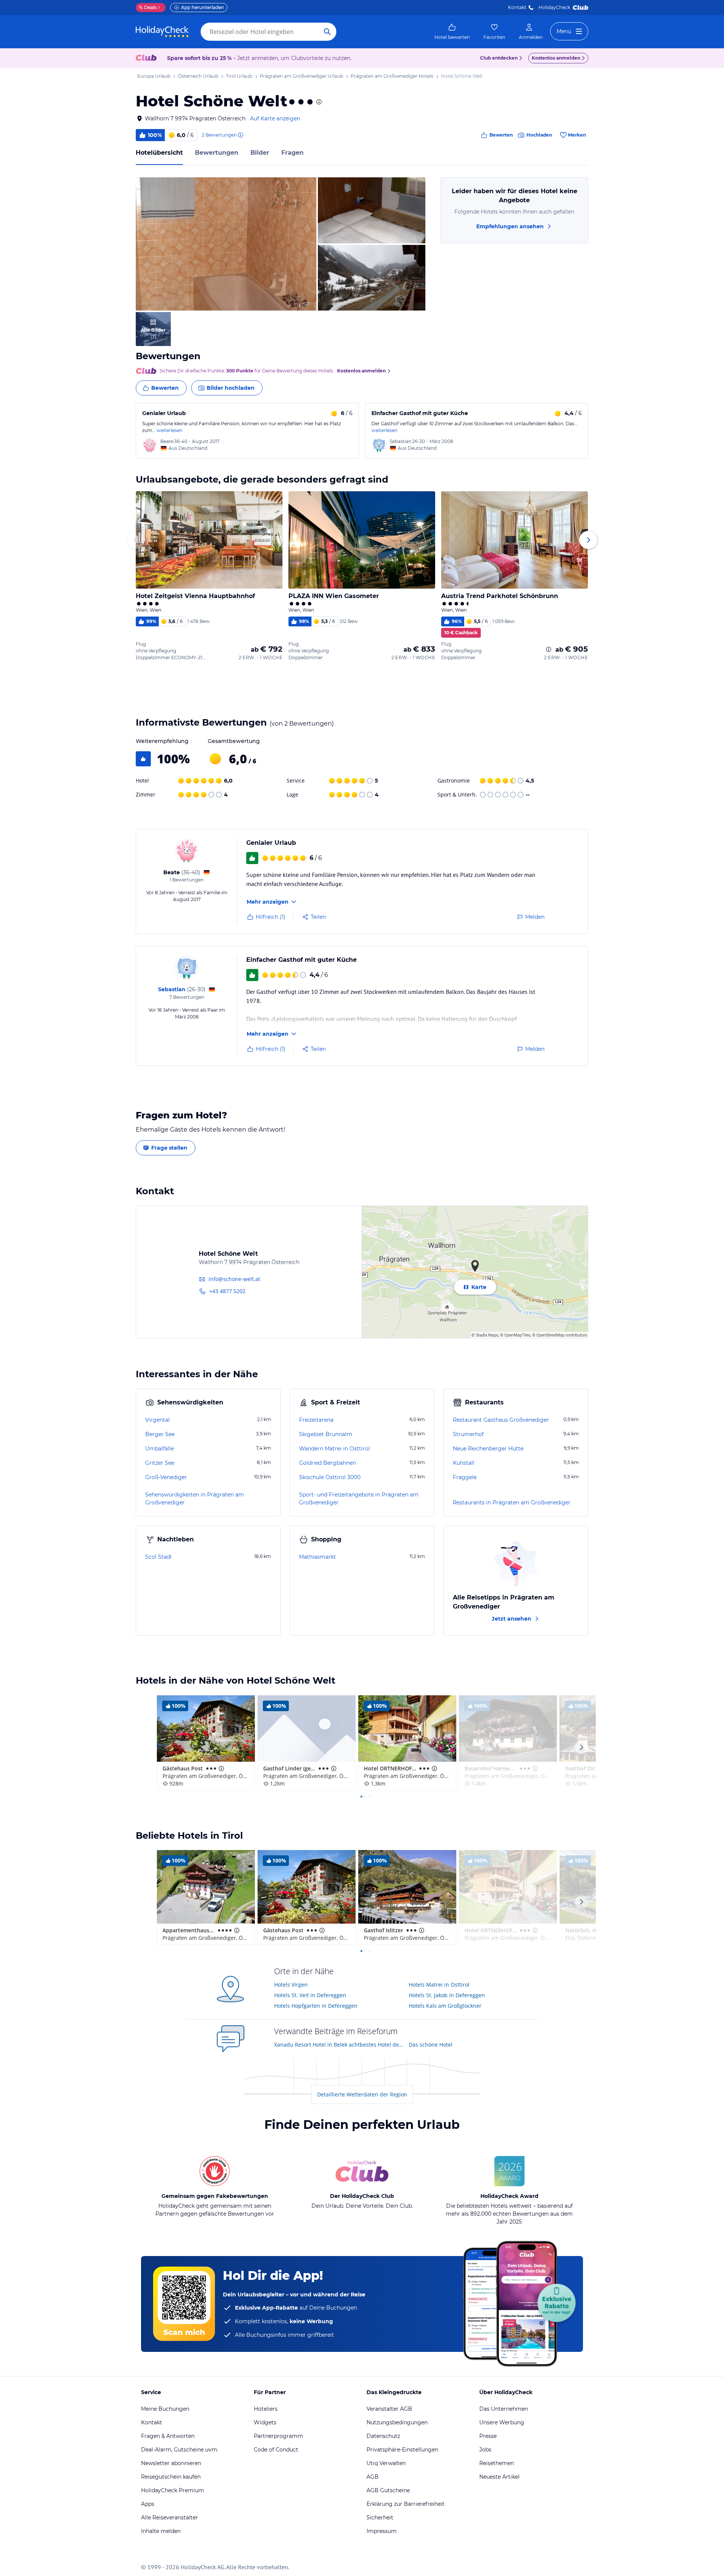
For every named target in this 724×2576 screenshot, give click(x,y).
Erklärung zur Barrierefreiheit (406, 2504)
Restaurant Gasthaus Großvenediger (501, 1420)
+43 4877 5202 (227, 1291)
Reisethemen (497, 2463)
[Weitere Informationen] (549, 649)
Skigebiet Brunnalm (326, 1434)
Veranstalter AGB (389, 2409)
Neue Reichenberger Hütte (488, 1449)
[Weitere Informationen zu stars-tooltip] (318, 102)
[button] (226, 244)
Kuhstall (464, 1463)
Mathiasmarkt (318, 1557)
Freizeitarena (316, 1420)
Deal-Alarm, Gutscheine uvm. (180, 2450)
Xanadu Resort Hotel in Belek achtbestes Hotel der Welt (339, 2045)
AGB (373, 2477)
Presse (488, 2436)
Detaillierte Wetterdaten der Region (362, 2094)
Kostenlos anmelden (556, 58)
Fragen (292, 153)
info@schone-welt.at (234, 1279)
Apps (148, 2504)
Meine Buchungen (165, 2409)
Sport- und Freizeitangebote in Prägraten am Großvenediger (359, 1499)
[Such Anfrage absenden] (327, 32)
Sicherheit (380, 2518)
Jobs (485, 2450)
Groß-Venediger (166, 1477)
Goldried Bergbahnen (327, 1463)
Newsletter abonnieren (171, 2463)
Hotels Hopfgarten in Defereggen (316, 2006)
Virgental (157, 1420)
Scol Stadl (158, 1557)
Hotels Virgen (291, 1985)
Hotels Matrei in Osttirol (439, 1985)
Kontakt (517, 7)
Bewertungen (217, 153)
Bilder (260, 153)
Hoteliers (266, 2409)
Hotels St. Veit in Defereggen (310, 1995)
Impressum (382, 2531)
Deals (148, 7)
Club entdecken (499, 58)
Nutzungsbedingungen (397, 2422)
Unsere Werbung (502, 2422)
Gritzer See (160, 1463)
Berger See (160, 1434)
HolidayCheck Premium (173, 2490)
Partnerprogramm (278, 2436)
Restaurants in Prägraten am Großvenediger (512, 1503)
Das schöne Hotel (431, 2045)
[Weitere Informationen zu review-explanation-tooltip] (240, 135)
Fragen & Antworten (168, 2436)
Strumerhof (468, 1434)
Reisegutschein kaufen (171, 2477)
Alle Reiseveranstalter (169, 2518)
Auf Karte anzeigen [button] (275, 118)
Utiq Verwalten (386, 2463)
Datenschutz (383, 2436)
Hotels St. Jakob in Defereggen (447, 1995)
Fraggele (465, 1477)
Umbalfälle (160, 1449)
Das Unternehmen (504, 2409)
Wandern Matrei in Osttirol (334, 1449)
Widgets (265, 2422)
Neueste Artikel (499, 2477)
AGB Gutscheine (388, 2490)
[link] (452, 32)
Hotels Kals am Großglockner (445, 2006)
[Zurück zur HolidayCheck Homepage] (162, 32)
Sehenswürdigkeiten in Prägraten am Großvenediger (195, 1499)
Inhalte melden (161, 2531)
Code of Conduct (276, 2450)
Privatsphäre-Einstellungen (402, 2450)
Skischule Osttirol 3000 (330, 1477)
